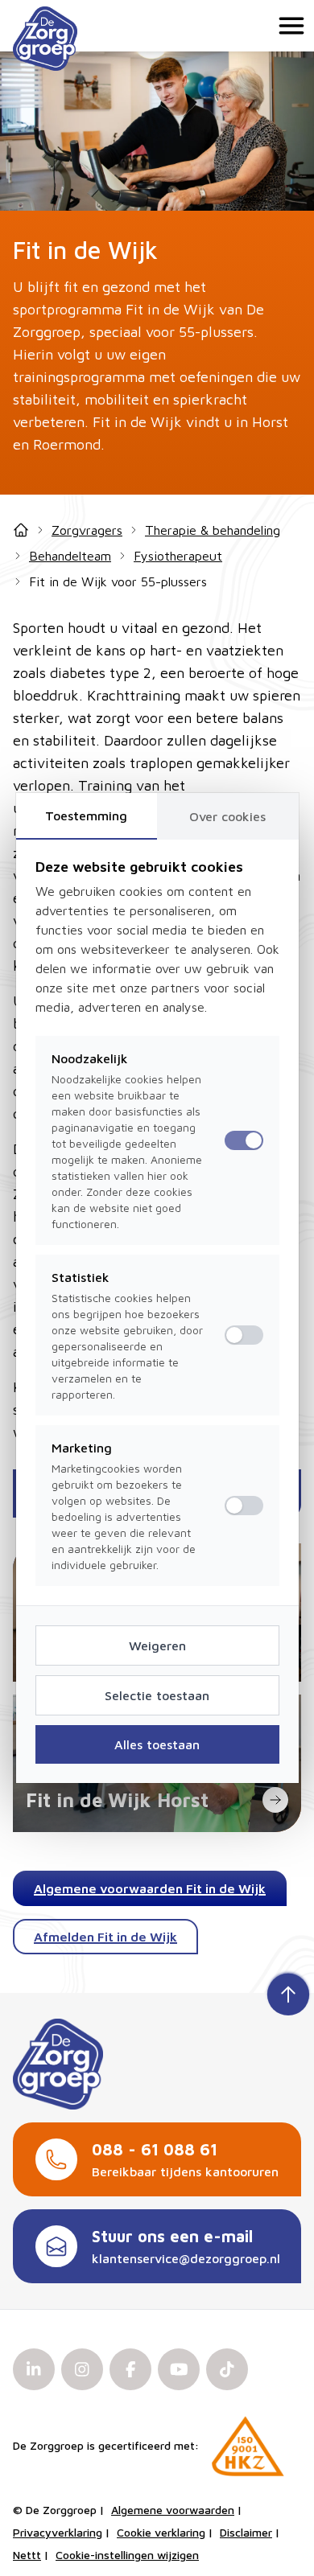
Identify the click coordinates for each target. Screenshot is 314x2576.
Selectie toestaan (157, 1695)
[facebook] (130, 2369)
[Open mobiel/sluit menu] (288, 26)
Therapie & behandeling (213, 530)
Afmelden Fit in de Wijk (105, 1937)
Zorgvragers (87, 530)
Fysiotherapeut (178, 556)
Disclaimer (246, 2532)
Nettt (27, 2555)
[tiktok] (227, 2369)
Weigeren (157, 1645)
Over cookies (227, 816)
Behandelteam (70, 556)
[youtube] (179, 2369)
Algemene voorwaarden (173, 2510)
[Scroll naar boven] (288, 1993)
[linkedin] (34, 2369)
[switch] (244, 1335)
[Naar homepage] (45, 39)
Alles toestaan (157, 1744)
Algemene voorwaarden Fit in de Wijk (150, 1888)
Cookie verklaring (161, 2532)
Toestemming (86, 816)
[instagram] (82, 2369)
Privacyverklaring (58, 2532)
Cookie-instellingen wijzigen (127, 2555)
